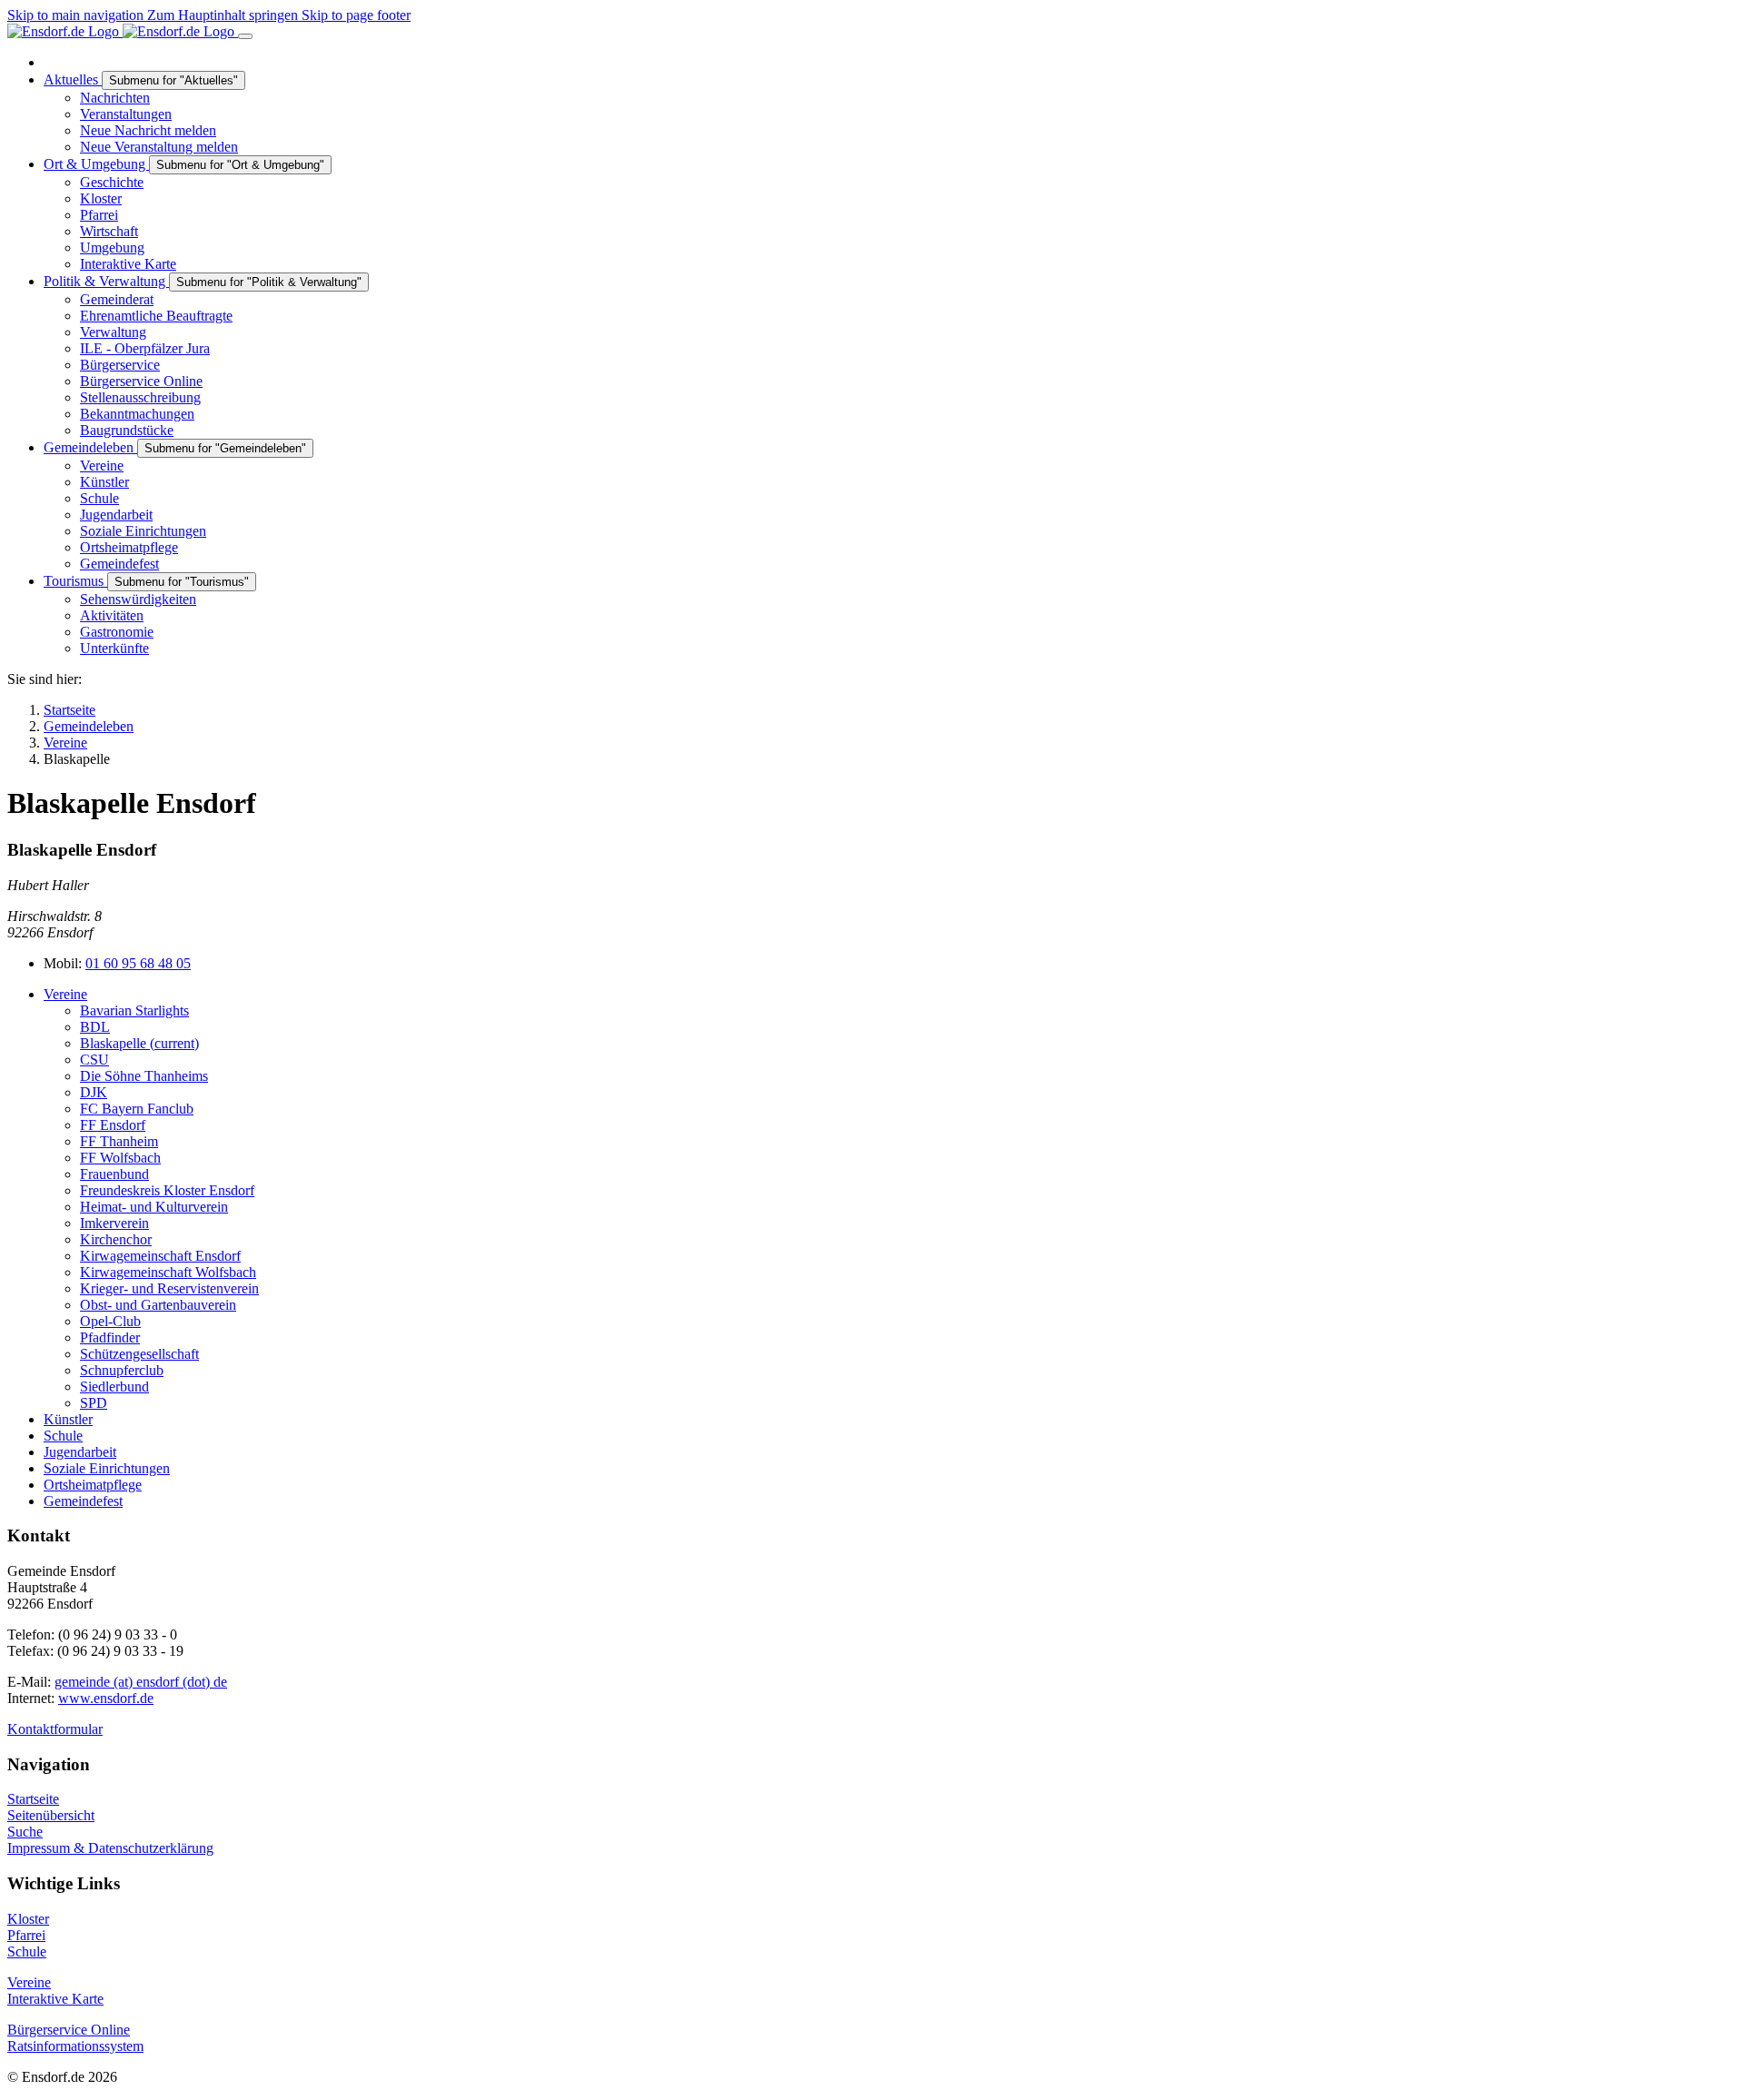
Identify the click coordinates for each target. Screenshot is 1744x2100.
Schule (27, 1951)
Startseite (33, 1799)
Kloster (28, 1919)
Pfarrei (26, 1935)
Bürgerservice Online (69, 2030)
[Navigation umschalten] (245, 36)
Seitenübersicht (51, 1815)
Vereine (29, 1982)
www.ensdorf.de (106, 1698)
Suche (25, 1832)
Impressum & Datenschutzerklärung (110, 1848)
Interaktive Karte (55, 1999)
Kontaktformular (55, 1729)
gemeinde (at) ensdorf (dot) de (141, 1682)
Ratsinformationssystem (75, 2046)
